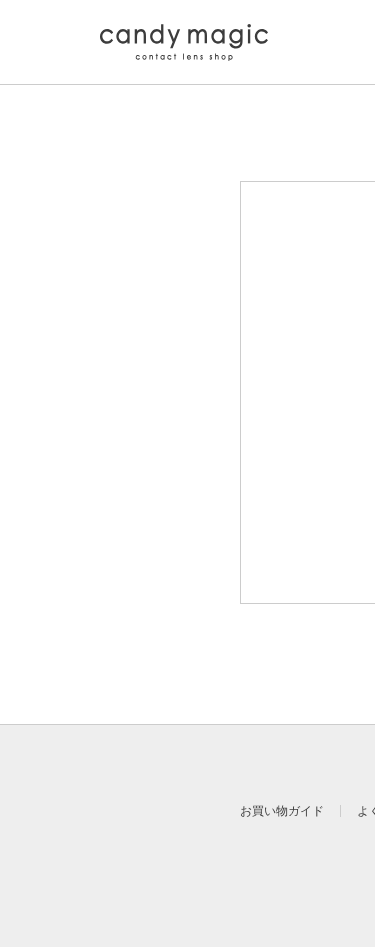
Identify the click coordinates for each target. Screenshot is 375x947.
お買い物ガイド (282, 811)
